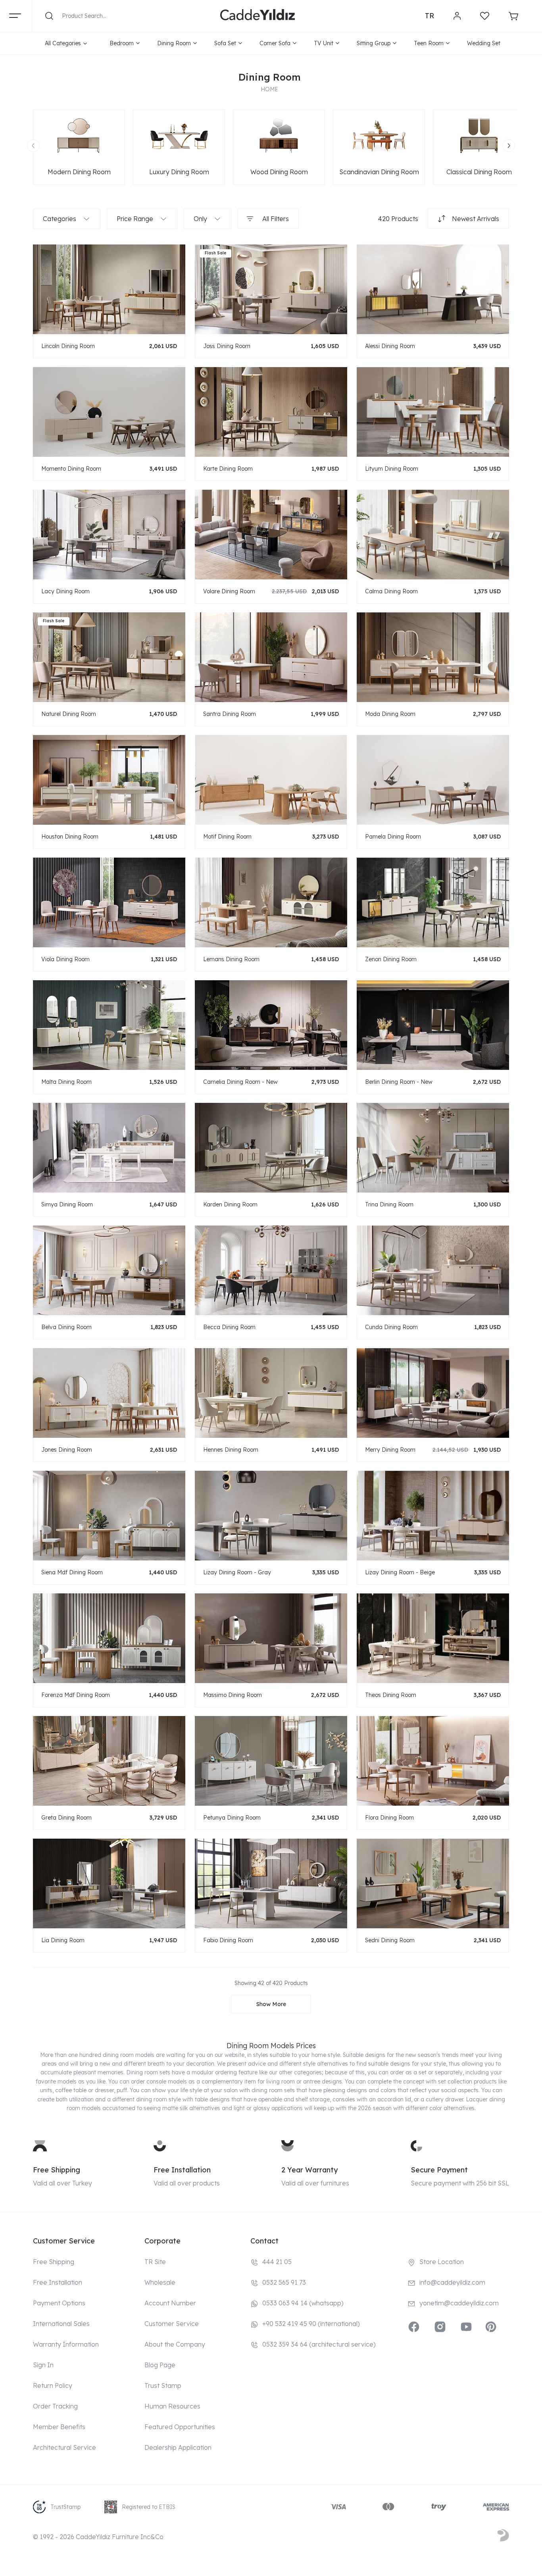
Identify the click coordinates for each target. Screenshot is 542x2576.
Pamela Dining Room (393, 837)
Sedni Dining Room (390, 1940)
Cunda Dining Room (391, 1327)
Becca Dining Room (229, 1327)
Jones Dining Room (67, 1450)
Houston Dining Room (70, 837)
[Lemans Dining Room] (271, 902)
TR (430, 16)
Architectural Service (64, 2447)
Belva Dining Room (66, 1327)
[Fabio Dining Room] (271, 1883)
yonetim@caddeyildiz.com (459, 2303)
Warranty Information (66, 2344)
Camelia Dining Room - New (240, 1082)
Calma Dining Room (391, 591)
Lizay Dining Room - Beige (400, 1572)
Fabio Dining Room (228, 1940)
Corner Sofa (275, 43)
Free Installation (182, 2170)
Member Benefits (59, 2427)
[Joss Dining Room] (271, 289)
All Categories (63, 43)
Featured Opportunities (180, 2427)
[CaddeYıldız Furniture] (258, 16)
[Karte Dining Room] (271, 412)
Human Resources (172, 2406)
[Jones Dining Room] (109, 1393)
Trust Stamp (163, 2386)
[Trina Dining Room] (433, 1148)
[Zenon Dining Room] (433, 902)
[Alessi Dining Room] (433, 289)
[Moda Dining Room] (433, 657)
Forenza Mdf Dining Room (76, 1695)
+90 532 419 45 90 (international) (311, 2324)
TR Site (155, 2262)
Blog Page (160, 2365)
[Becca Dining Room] (271, 1270)
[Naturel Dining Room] (109, 657)
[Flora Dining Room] (433, 1761)
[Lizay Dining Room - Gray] (271, 1515)
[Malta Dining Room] (109, 1025)
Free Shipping (57, 2170)
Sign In (43, 2365)
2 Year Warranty (309, 2170)
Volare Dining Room (229, 591)
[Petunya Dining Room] (271, 1761)
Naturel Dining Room (69, 714)
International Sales (61, 2324)
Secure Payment (439, 2170)
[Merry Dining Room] (433, 1393)
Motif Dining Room (227, 837)
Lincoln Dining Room (68, 346)
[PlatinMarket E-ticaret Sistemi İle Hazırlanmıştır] (503, 2537)
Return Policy (53, 2386)
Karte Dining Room (228, 469)
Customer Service (172, 2324)
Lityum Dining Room (392, 469)
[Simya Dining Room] (109, 1148)
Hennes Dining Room (231, 1450)
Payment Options (59, 2303)
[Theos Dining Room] (433, 1638)
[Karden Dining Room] (271, 1148)
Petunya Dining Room (232, 1818)
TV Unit (324, 43)
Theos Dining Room (391, 1695)
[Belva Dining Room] (109, 1270)
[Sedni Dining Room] (433, 1883)
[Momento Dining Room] (109, 412)
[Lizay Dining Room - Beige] (433, 1515)
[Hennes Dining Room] (271, 1393)
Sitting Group (374, 43)
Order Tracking (55, 2406)
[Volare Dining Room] (271, 534)
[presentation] (33, 146)
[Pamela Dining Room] (433, 780)
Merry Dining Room (390, 1450)
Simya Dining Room (67, 1204)
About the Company (175, 2344)
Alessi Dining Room (390, 346)
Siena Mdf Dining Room (72, 1572)
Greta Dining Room (66, 1818)
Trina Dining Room (389, 1204)
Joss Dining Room (227, 346)
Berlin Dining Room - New (399, 1082)
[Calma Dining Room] (433, 534)
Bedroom (122, 43)
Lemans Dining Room (231, 959)
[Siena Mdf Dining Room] (109, 1515)
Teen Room (429, 43)
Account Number (170, 2303)
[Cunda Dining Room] (433, 1270)
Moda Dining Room (390, 714)
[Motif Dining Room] (271, 780)
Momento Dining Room (71, 469)
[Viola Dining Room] (109, 902)
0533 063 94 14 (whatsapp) (303, 2303)
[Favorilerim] (485, 16)
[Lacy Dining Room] (109, 534)
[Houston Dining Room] (109, 780)
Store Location (442, 2262)
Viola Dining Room (65, 959)
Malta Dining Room (66, 1082)
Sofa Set (225, 43)
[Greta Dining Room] (109, 1761)
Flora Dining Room (389, 1818)
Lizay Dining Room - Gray (237, 1572)
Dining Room (174, 43)
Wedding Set (484, 43)
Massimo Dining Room (233, 1695)
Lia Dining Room (63, 1940)
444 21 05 (277, 2262)
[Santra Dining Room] (271, 657)
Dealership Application (178, 2447)
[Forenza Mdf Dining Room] (109, 1638)
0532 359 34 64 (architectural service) (319, 2344)
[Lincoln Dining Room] (109, 289)
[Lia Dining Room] (109, 1883)
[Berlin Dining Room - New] (433, 1025)
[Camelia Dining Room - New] (271, 1025)
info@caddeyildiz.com (452, 2282)
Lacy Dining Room (65, 591)
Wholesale (160, 2282)
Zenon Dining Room (391, 959)
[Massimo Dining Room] (271, 1638)
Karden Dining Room (230, 1204)
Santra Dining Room (230, 714)
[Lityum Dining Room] (433, 412)
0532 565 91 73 (284, 2282)
